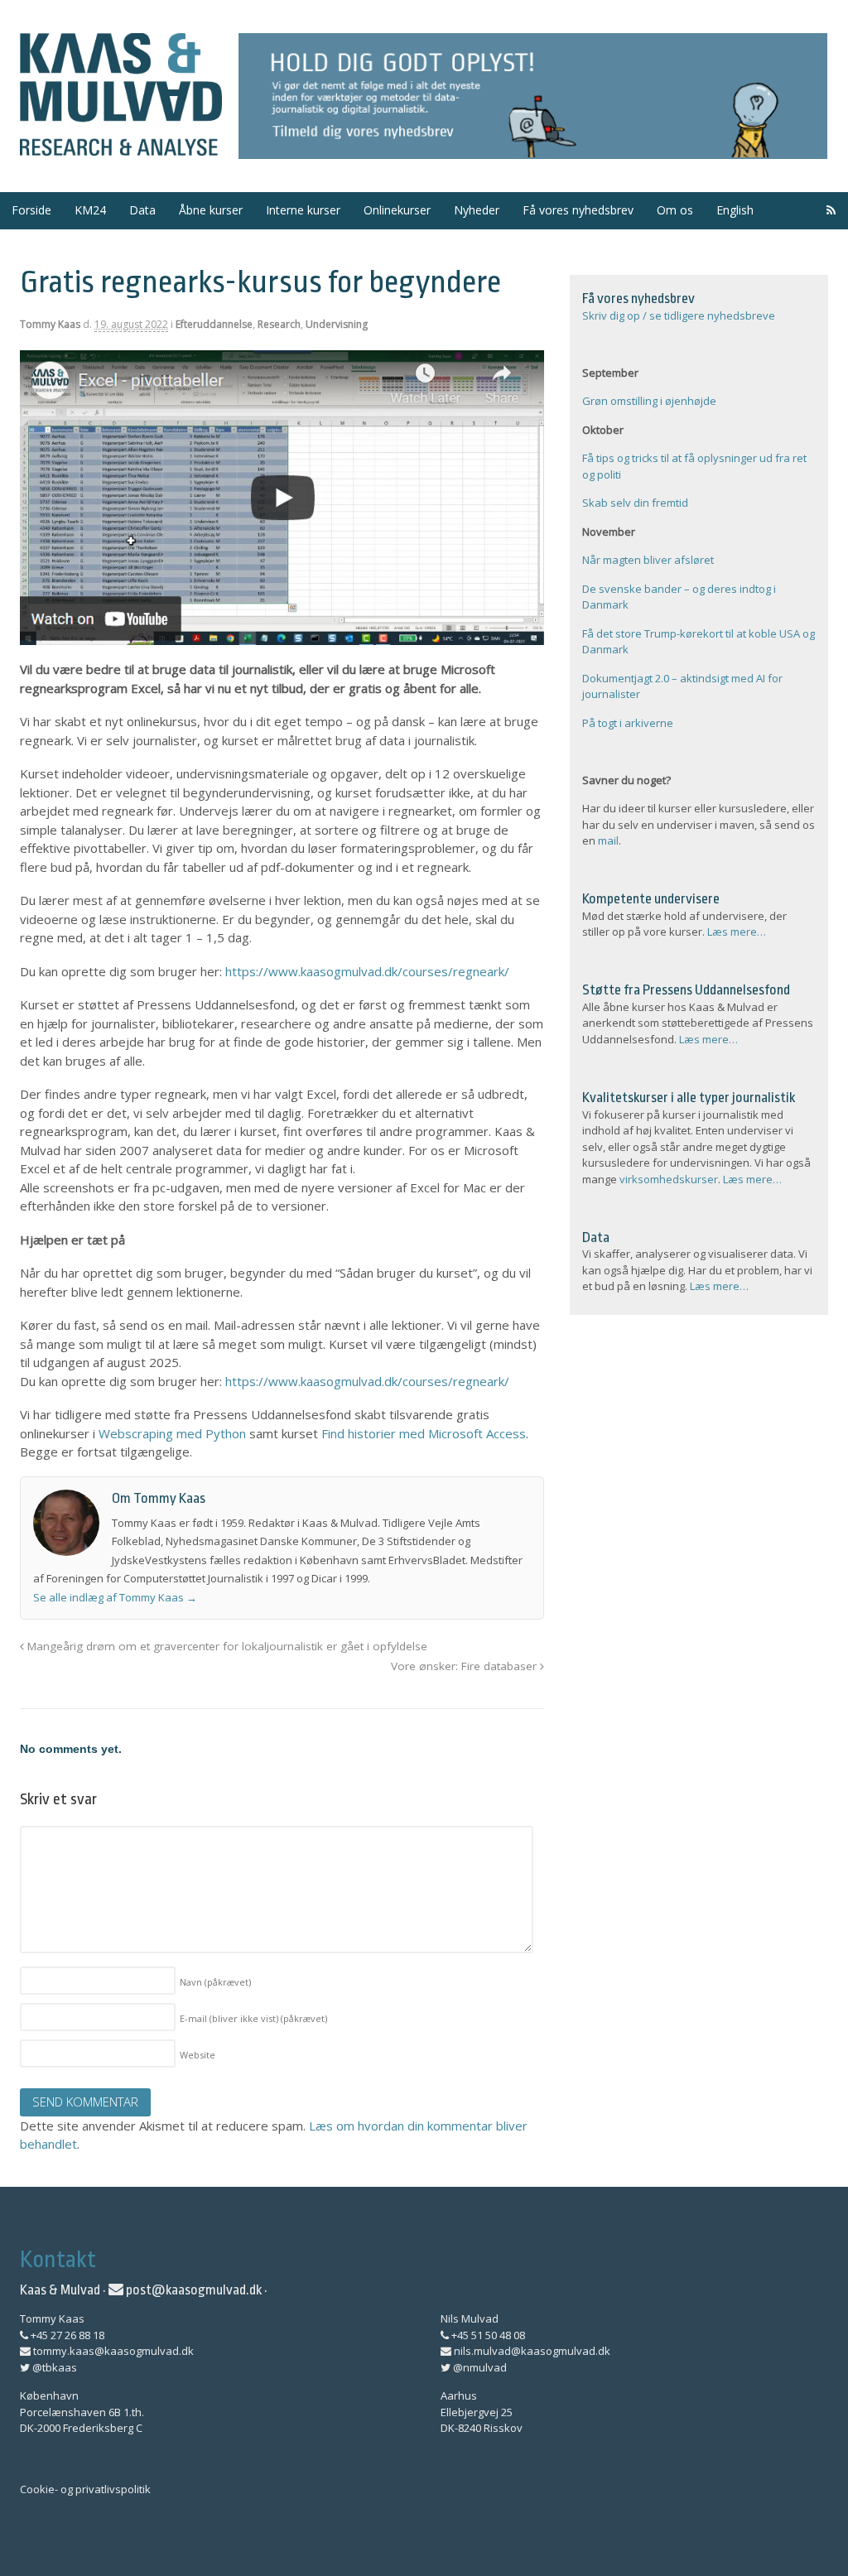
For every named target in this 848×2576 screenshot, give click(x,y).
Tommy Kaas (50, 324)
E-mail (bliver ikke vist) (253, 2018)
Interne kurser (303, 210)
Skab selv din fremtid (635, 503)
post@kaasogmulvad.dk (193, 2290)
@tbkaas (53, 2367)
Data (142, 210)
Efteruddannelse (214, 324)
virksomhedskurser (669, 1179)
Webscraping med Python (172, 1433)
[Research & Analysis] (121, 146)
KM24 (90, 210)
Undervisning (337, 324)
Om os (675, 210)
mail (608, 840)
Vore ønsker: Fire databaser (465, 1666)
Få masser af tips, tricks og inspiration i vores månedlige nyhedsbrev (533, 96)
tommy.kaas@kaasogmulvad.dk (112, 2351)
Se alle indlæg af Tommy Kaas (115, 1597)
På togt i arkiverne (628, 723)
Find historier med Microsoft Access (424, 1433)
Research (279, 324)
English (735, 210)
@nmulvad (479, 2367)
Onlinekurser (397, 210)
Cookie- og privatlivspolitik (85, 2489)
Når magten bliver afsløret (648, 560)
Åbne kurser (211, 210)
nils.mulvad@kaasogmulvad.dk (531, 2351)
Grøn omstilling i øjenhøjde (649, 401)
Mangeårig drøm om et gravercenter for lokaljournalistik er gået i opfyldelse (226, 1646)
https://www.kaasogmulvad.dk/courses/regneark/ (367, 971)
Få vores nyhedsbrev (578, 210)
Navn (215, 1982)
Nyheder (477, 210)
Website (198, 2055)
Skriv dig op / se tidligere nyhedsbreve (679, 315)
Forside (31, 210)
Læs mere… (737, 932)
